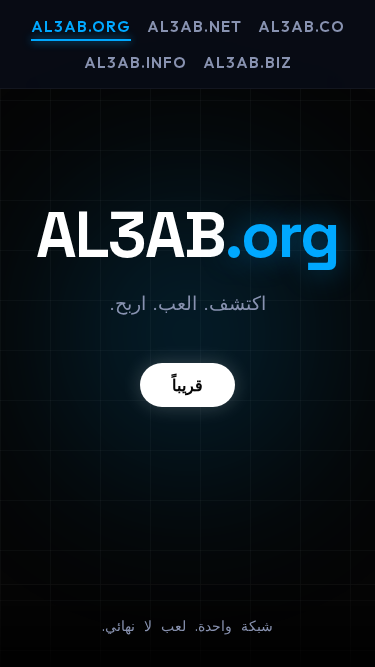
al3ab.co (301, 26)
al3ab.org (81, 26)
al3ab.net (194, 26)
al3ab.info (135, 62)
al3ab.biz (247, 62)
